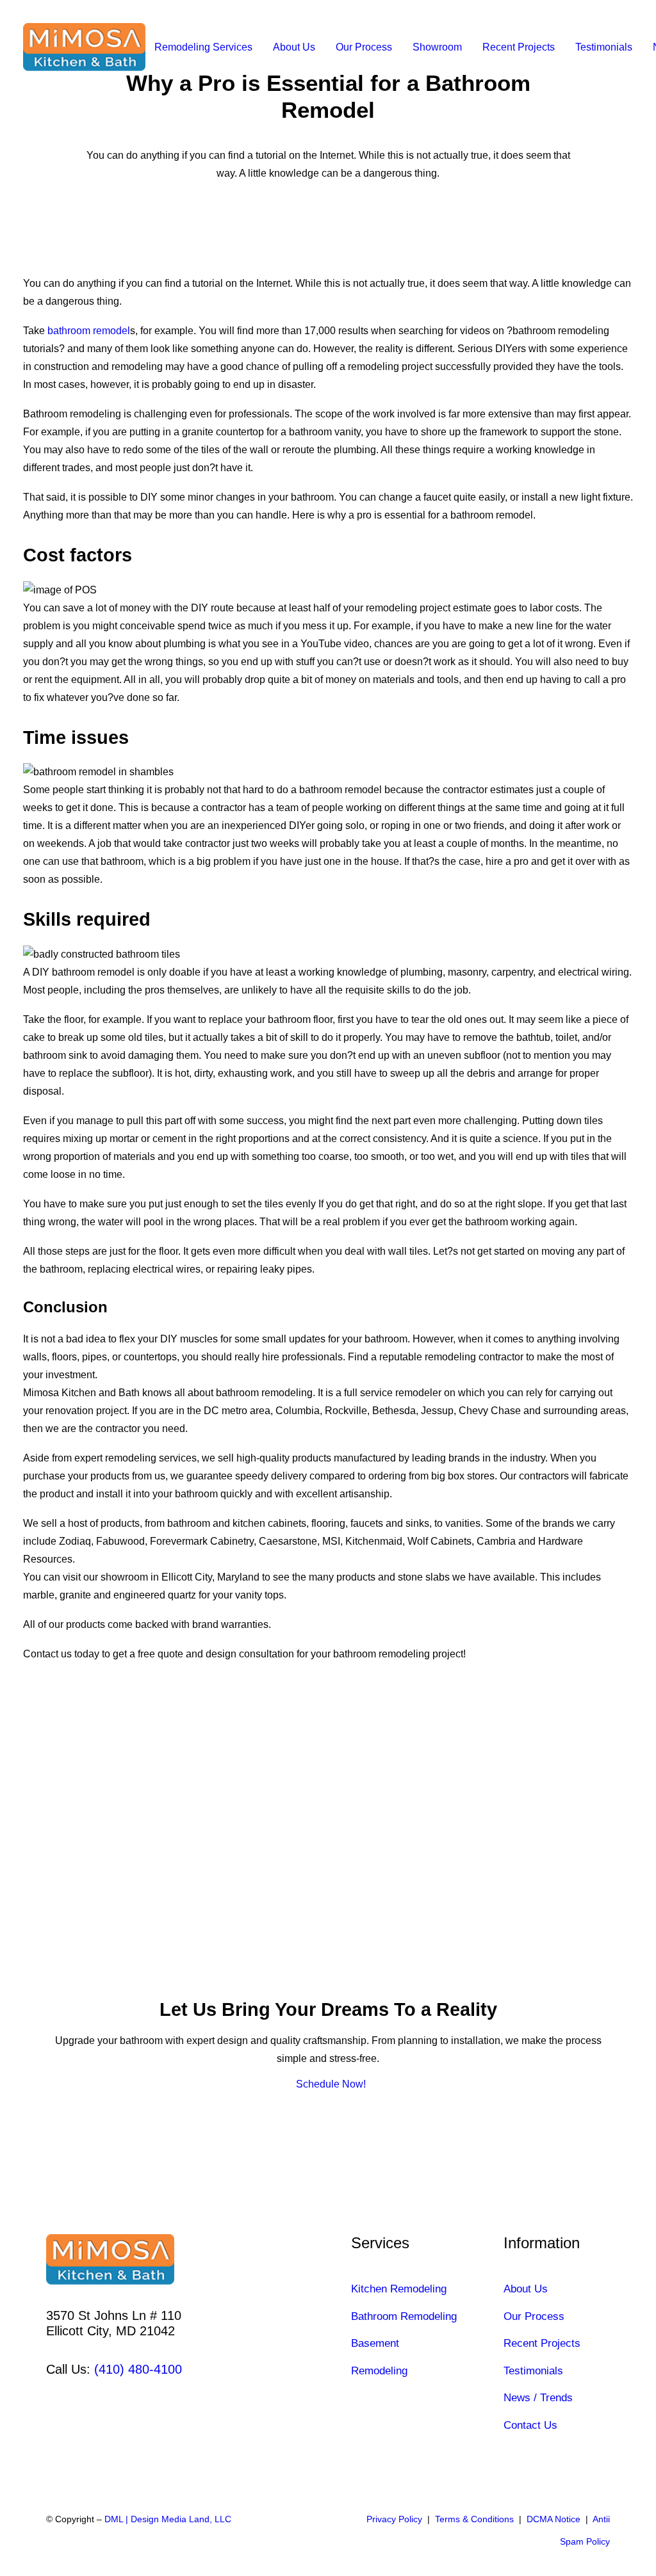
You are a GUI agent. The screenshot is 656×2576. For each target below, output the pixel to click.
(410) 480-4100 (138, 2369)
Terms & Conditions (474, 2519)
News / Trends (538, 2398)
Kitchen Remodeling (399, 2289)
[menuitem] (203, 47)
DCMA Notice (553, 2519)
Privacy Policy (394, 2519)
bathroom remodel (89, 331)
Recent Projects (519, 47)
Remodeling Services (203, 47)
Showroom (437, 47)
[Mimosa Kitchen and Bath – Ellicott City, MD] (84, 47)
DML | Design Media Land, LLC (168, 2519)
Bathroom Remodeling (404, 2316)
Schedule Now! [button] (331, 2084)
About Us (294, 47)
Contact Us (530, 2425)
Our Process (364, 47)
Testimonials (604, 47)
